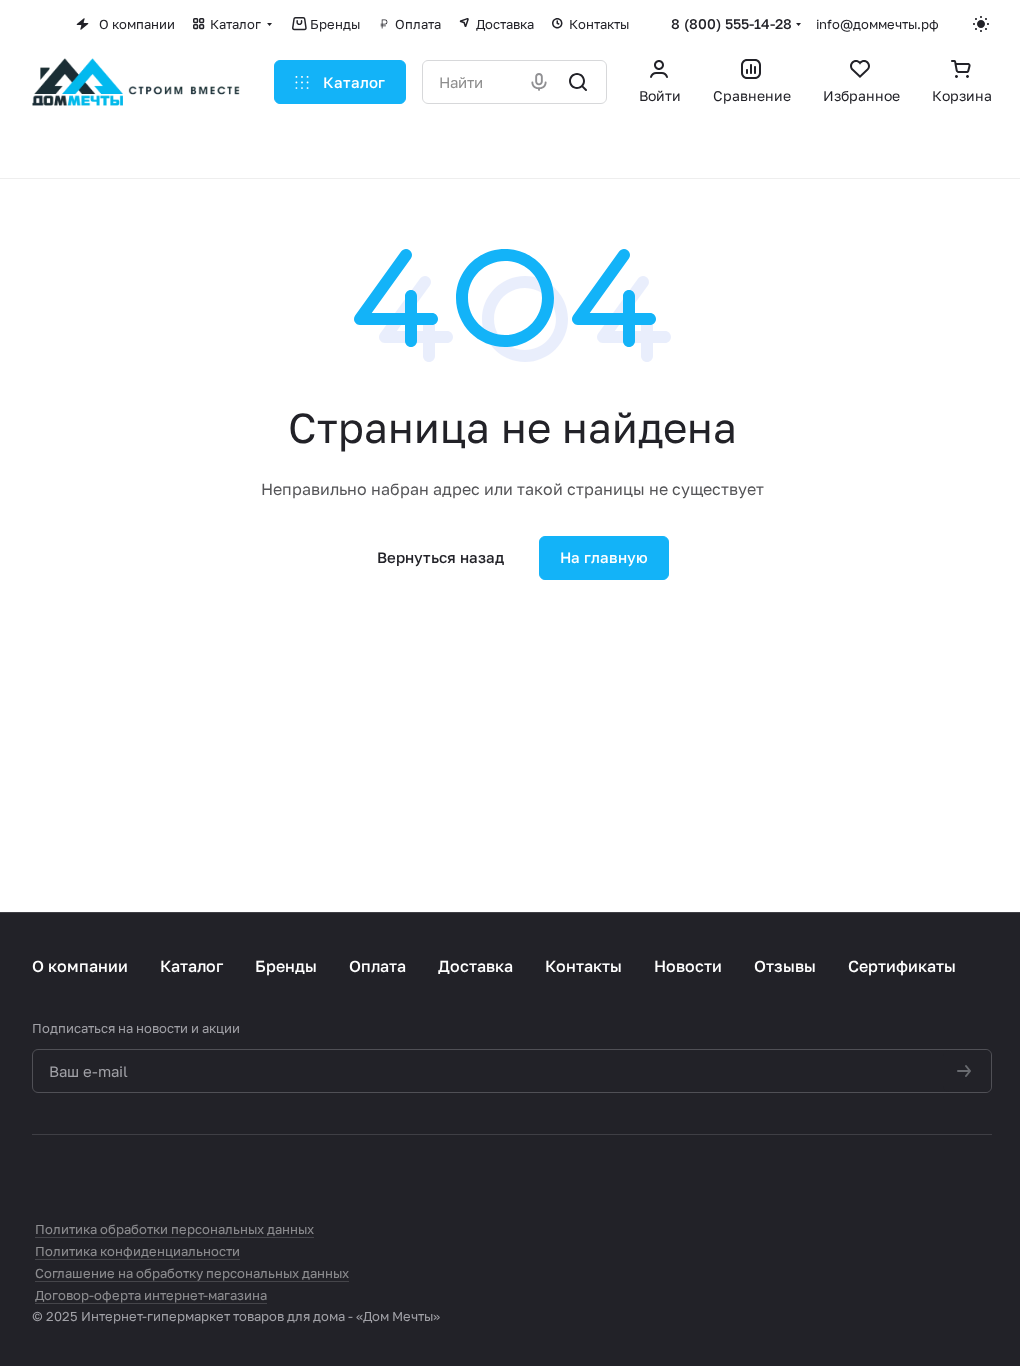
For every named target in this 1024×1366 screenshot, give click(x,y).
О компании (80, 966)
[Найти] (579, 82)
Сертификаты (902, 966)
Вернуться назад (440, 557)
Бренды (286, 966)
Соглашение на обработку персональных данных (192, 1273)
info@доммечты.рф (877, 24)
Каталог (191, 966)
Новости (688, 966)
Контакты (583, 966)
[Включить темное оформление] (982, 24)
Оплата (377, 966)
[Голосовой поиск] (540, 82)
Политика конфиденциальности (137, 1251)
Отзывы (785, 966)
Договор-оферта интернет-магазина (151, 1295)
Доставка (475, 966)
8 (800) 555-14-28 (731, 23)
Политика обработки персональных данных (174, 1229)
